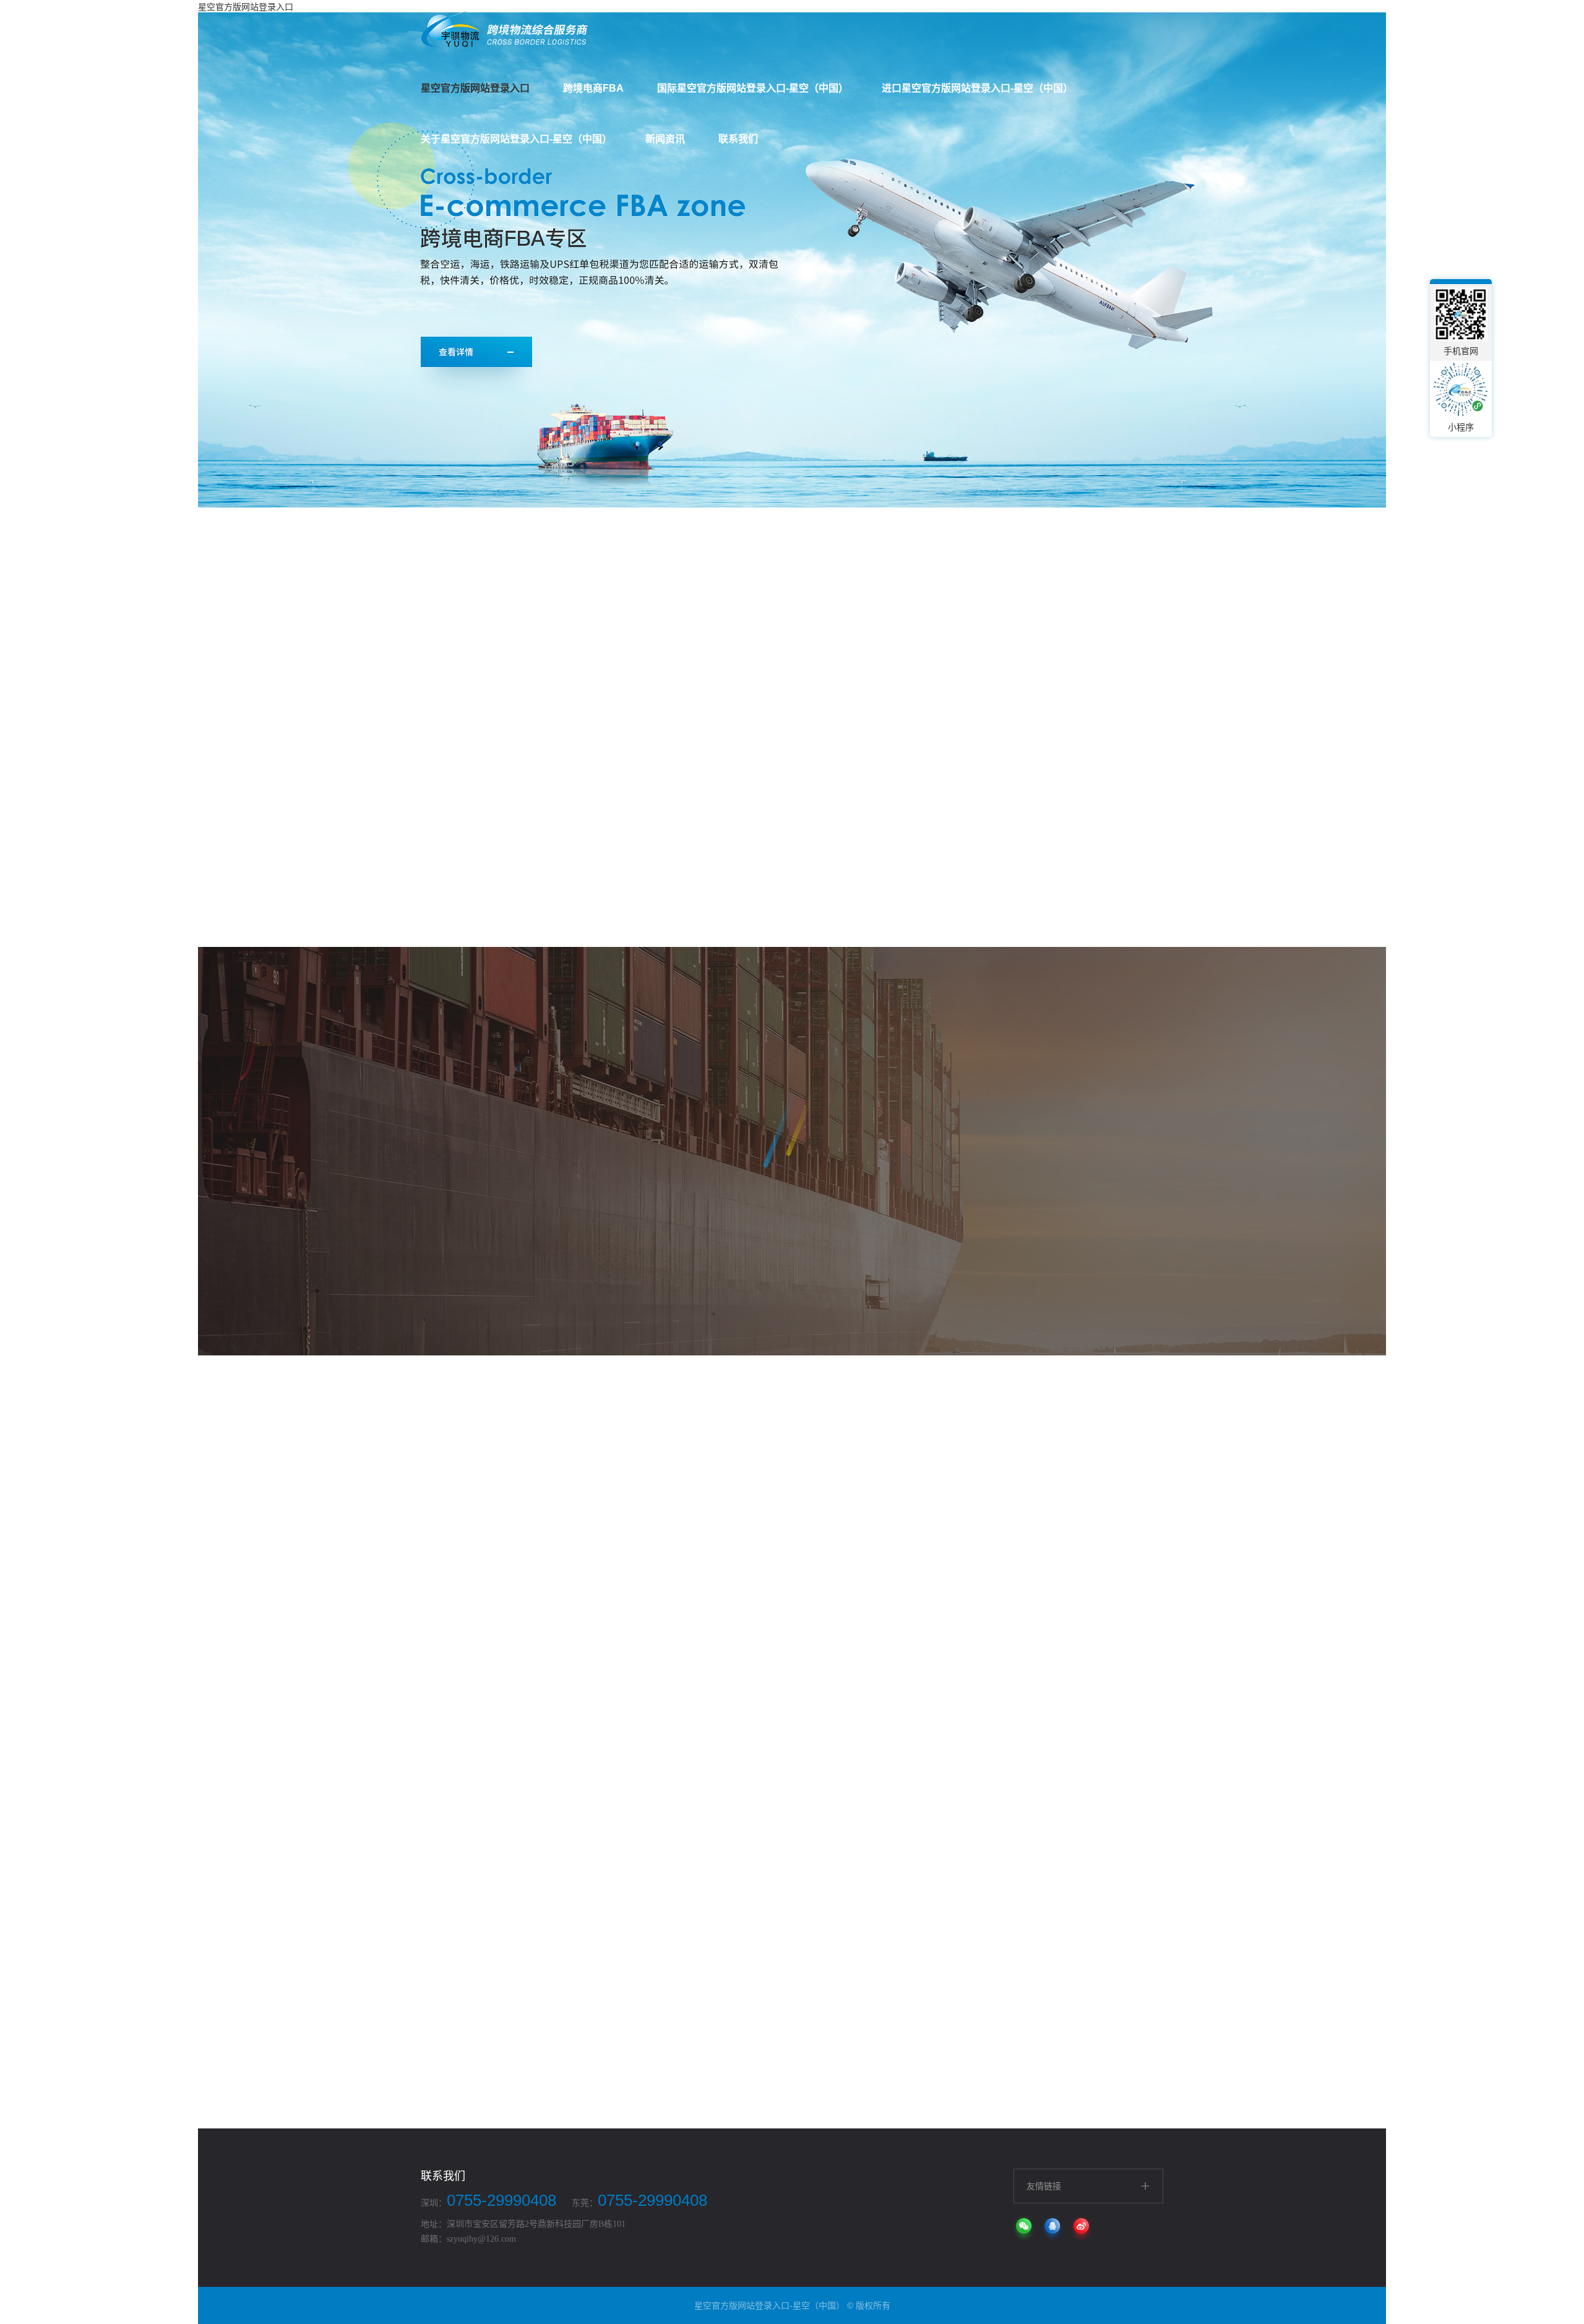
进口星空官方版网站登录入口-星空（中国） (977, 88)
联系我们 (738, 139)
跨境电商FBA (593, 88)
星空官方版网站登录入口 (475, 88)
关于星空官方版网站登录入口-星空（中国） (516, 139)
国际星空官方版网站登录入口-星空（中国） (753, 88)
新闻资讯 (665, 139)
